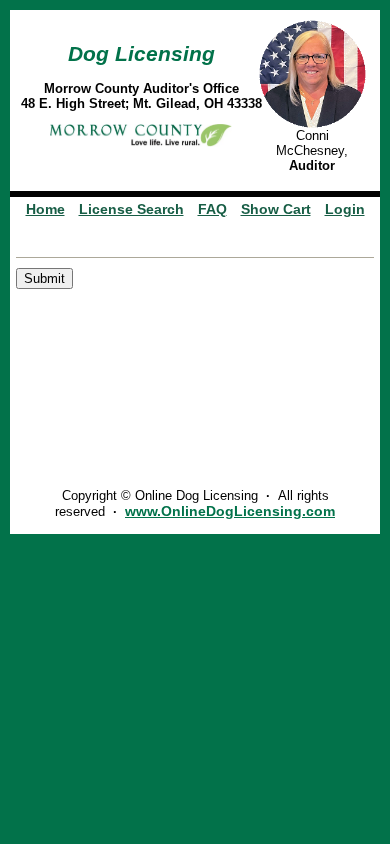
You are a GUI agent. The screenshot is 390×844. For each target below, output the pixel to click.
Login (345, 209)
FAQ (212, 209)
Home (45, 209)
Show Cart (276, 209)
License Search (131, 209)
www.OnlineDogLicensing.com (230, 511)
